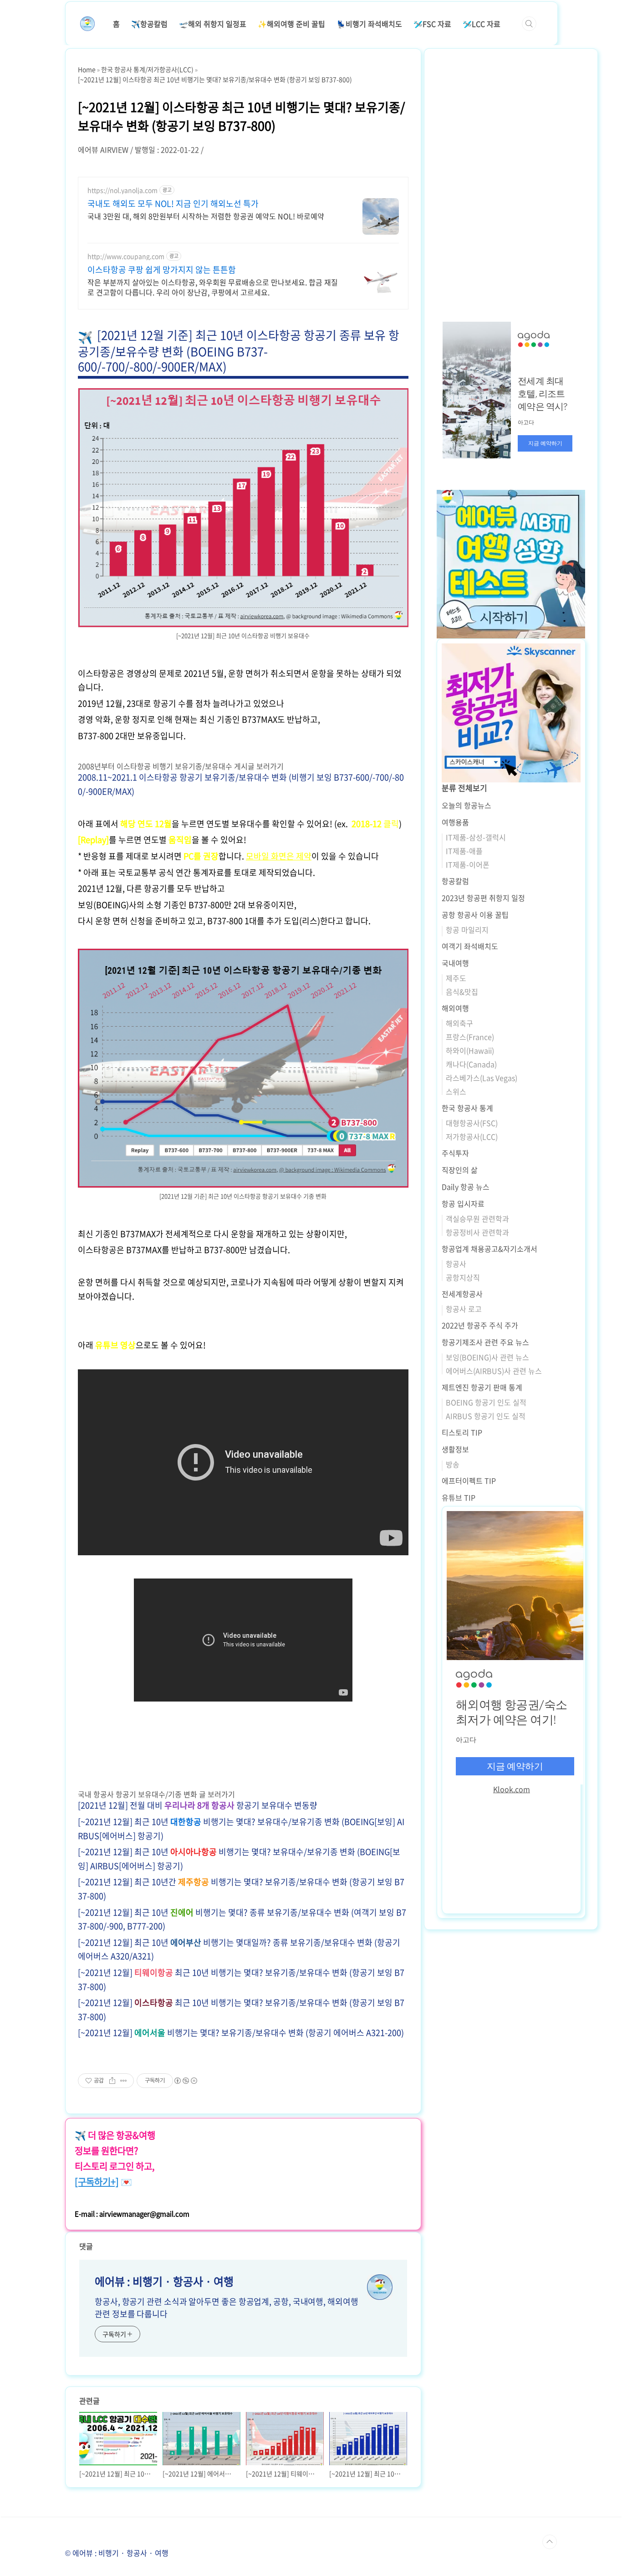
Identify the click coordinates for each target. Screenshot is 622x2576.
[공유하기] (112, 2081)
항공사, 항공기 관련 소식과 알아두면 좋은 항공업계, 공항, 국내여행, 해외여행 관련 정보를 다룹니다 (227, 2308)
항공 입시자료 (463, 1203)
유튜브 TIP (459, 1497)
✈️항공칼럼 (149, 24)
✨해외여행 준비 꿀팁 (291, 24)
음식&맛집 (462, 992)
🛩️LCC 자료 (482, 24)
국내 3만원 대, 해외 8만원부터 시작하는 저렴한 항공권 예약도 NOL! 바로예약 (206, 216)
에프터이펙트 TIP (469, 1481)
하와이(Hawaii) (470, 1050)
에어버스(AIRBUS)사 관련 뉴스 (494, 1371)
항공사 (456, 1264)
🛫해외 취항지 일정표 (213, 24)
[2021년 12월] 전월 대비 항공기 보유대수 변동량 (198, 1805)
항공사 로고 (464, 1309)
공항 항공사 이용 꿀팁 (475, 915)
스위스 (456, 1091)
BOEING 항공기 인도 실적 (486, 1402)
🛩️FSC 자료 (432, 24)
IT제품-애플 (464, 851)
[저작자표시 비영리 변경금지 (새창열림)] (185, 2081)
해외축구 (459, 1023)
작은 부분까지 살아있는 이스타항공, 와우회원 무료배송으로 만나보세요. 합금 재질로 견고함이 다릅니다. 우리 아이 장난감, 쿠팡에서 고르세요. (213, 287)
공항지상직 (463, 1277)
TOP (550, 2542)
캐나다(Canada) (471, 1064)
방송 (453, 1464)
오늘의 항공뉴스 (466, 805)
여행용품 (455, 822)
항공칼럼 (455, 881)
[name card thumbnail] (380, 2287)
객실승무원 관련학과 (477, 1219)
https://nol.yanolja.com (122, 190)
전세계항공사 (462, 1294)
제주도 (456, 978)
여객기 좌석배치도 (470, 946)
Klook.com (512, 1789)
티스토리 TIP (462, 1432)
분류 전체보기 (464, 788)
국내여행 (455, 963)
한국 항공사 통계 (467, 1108)
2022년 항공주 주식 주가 (480, 1325)
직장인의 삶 (460, 1170)
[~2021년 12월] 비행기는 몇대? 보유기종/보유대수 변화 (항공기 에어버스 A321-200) (241, 2033)
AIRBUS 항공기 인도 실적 (486, 1416)
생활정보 (455, 1449)
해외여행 (455, 1008)
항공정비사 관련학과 (477, 1232)
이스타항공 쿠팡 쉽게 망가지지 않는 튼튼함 (162, 270)
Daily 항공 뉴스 (466, 1187)
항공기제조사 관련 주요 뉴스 (485, 1342)
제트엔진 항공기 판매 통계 (482, 1387)
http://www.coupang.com (126, 256)
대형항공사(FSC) (472, 1123)
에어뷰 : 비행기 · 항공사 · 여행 (164, 2281)
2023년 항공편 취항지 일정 (483, 898)
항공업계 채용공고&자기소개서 (489, 1249)
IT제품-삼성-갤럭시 (476, 837)
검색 (529, 24)
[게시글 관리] (124, 2081)
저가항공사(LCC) (472, 1136)
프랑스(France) (470, 1037)
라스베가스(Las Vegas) (482, 1078)
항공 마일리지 (467, 930)
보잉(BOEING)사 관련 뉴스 (487, 1357)
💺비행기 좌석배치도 (369, 24)
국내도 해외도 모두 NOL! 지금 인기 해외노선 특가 (173, 204)
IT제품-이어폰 (468, 864)
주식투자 (455, 1153)
